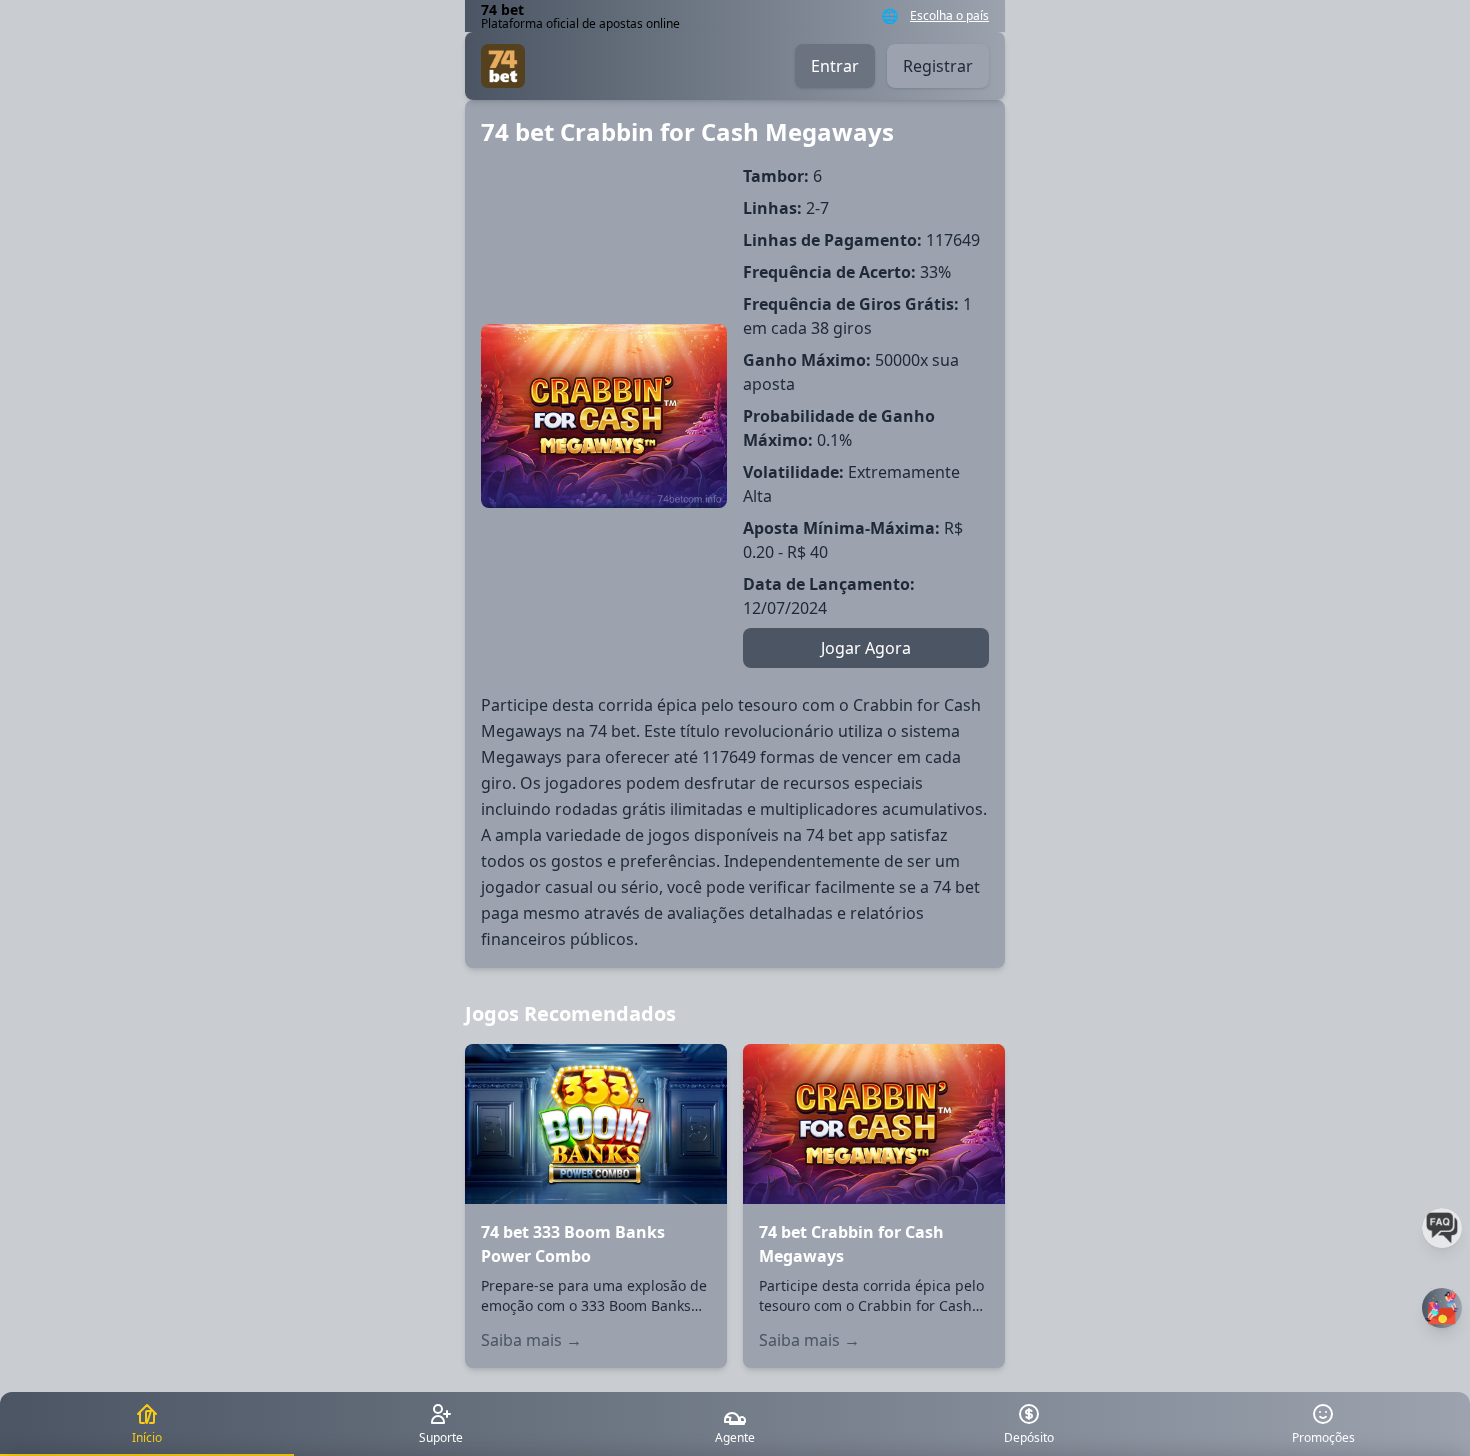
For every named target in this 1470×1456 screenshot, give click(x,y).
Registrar (938, 66)
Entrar (835, 66)
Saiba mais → (531, 1340)
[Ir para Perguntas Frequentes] (1442, 1228)
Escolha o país (949, 16)
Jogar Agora (866, 648)
